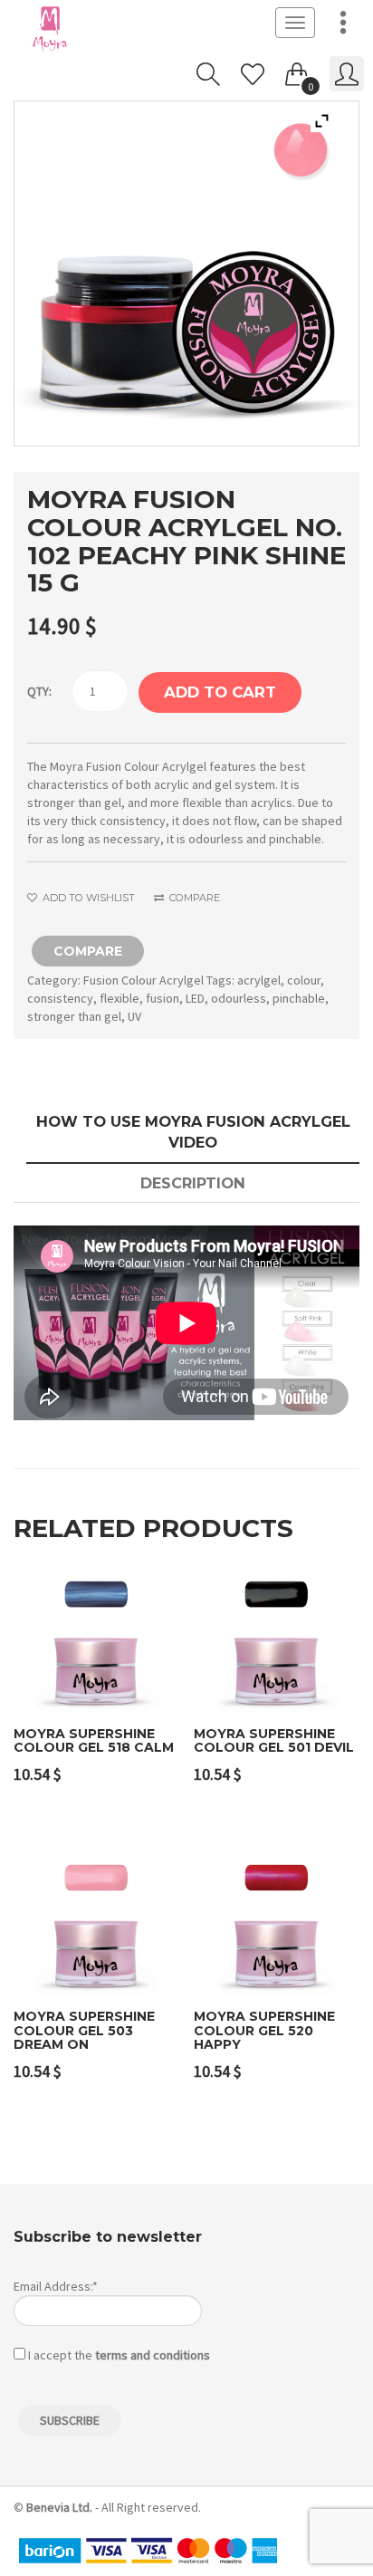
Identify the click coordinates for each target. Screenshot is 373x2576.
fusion (163, 998)
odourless (239, 998)
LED (195, 998)
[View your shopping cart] (297, 71)
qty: (39, 691)
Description (193, 1183)
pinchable (299, 998)
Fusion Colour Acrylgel (143, 980)
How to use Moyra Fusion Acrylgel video (193, 1132)
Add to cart (220, 692)
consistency (60, 998)
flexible (120, 998)
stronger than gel (74, 1016)
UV (134, 1016)
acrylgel (259, 980)
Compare (193, 898)
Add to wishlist (87, 898)
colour (304, 980)
